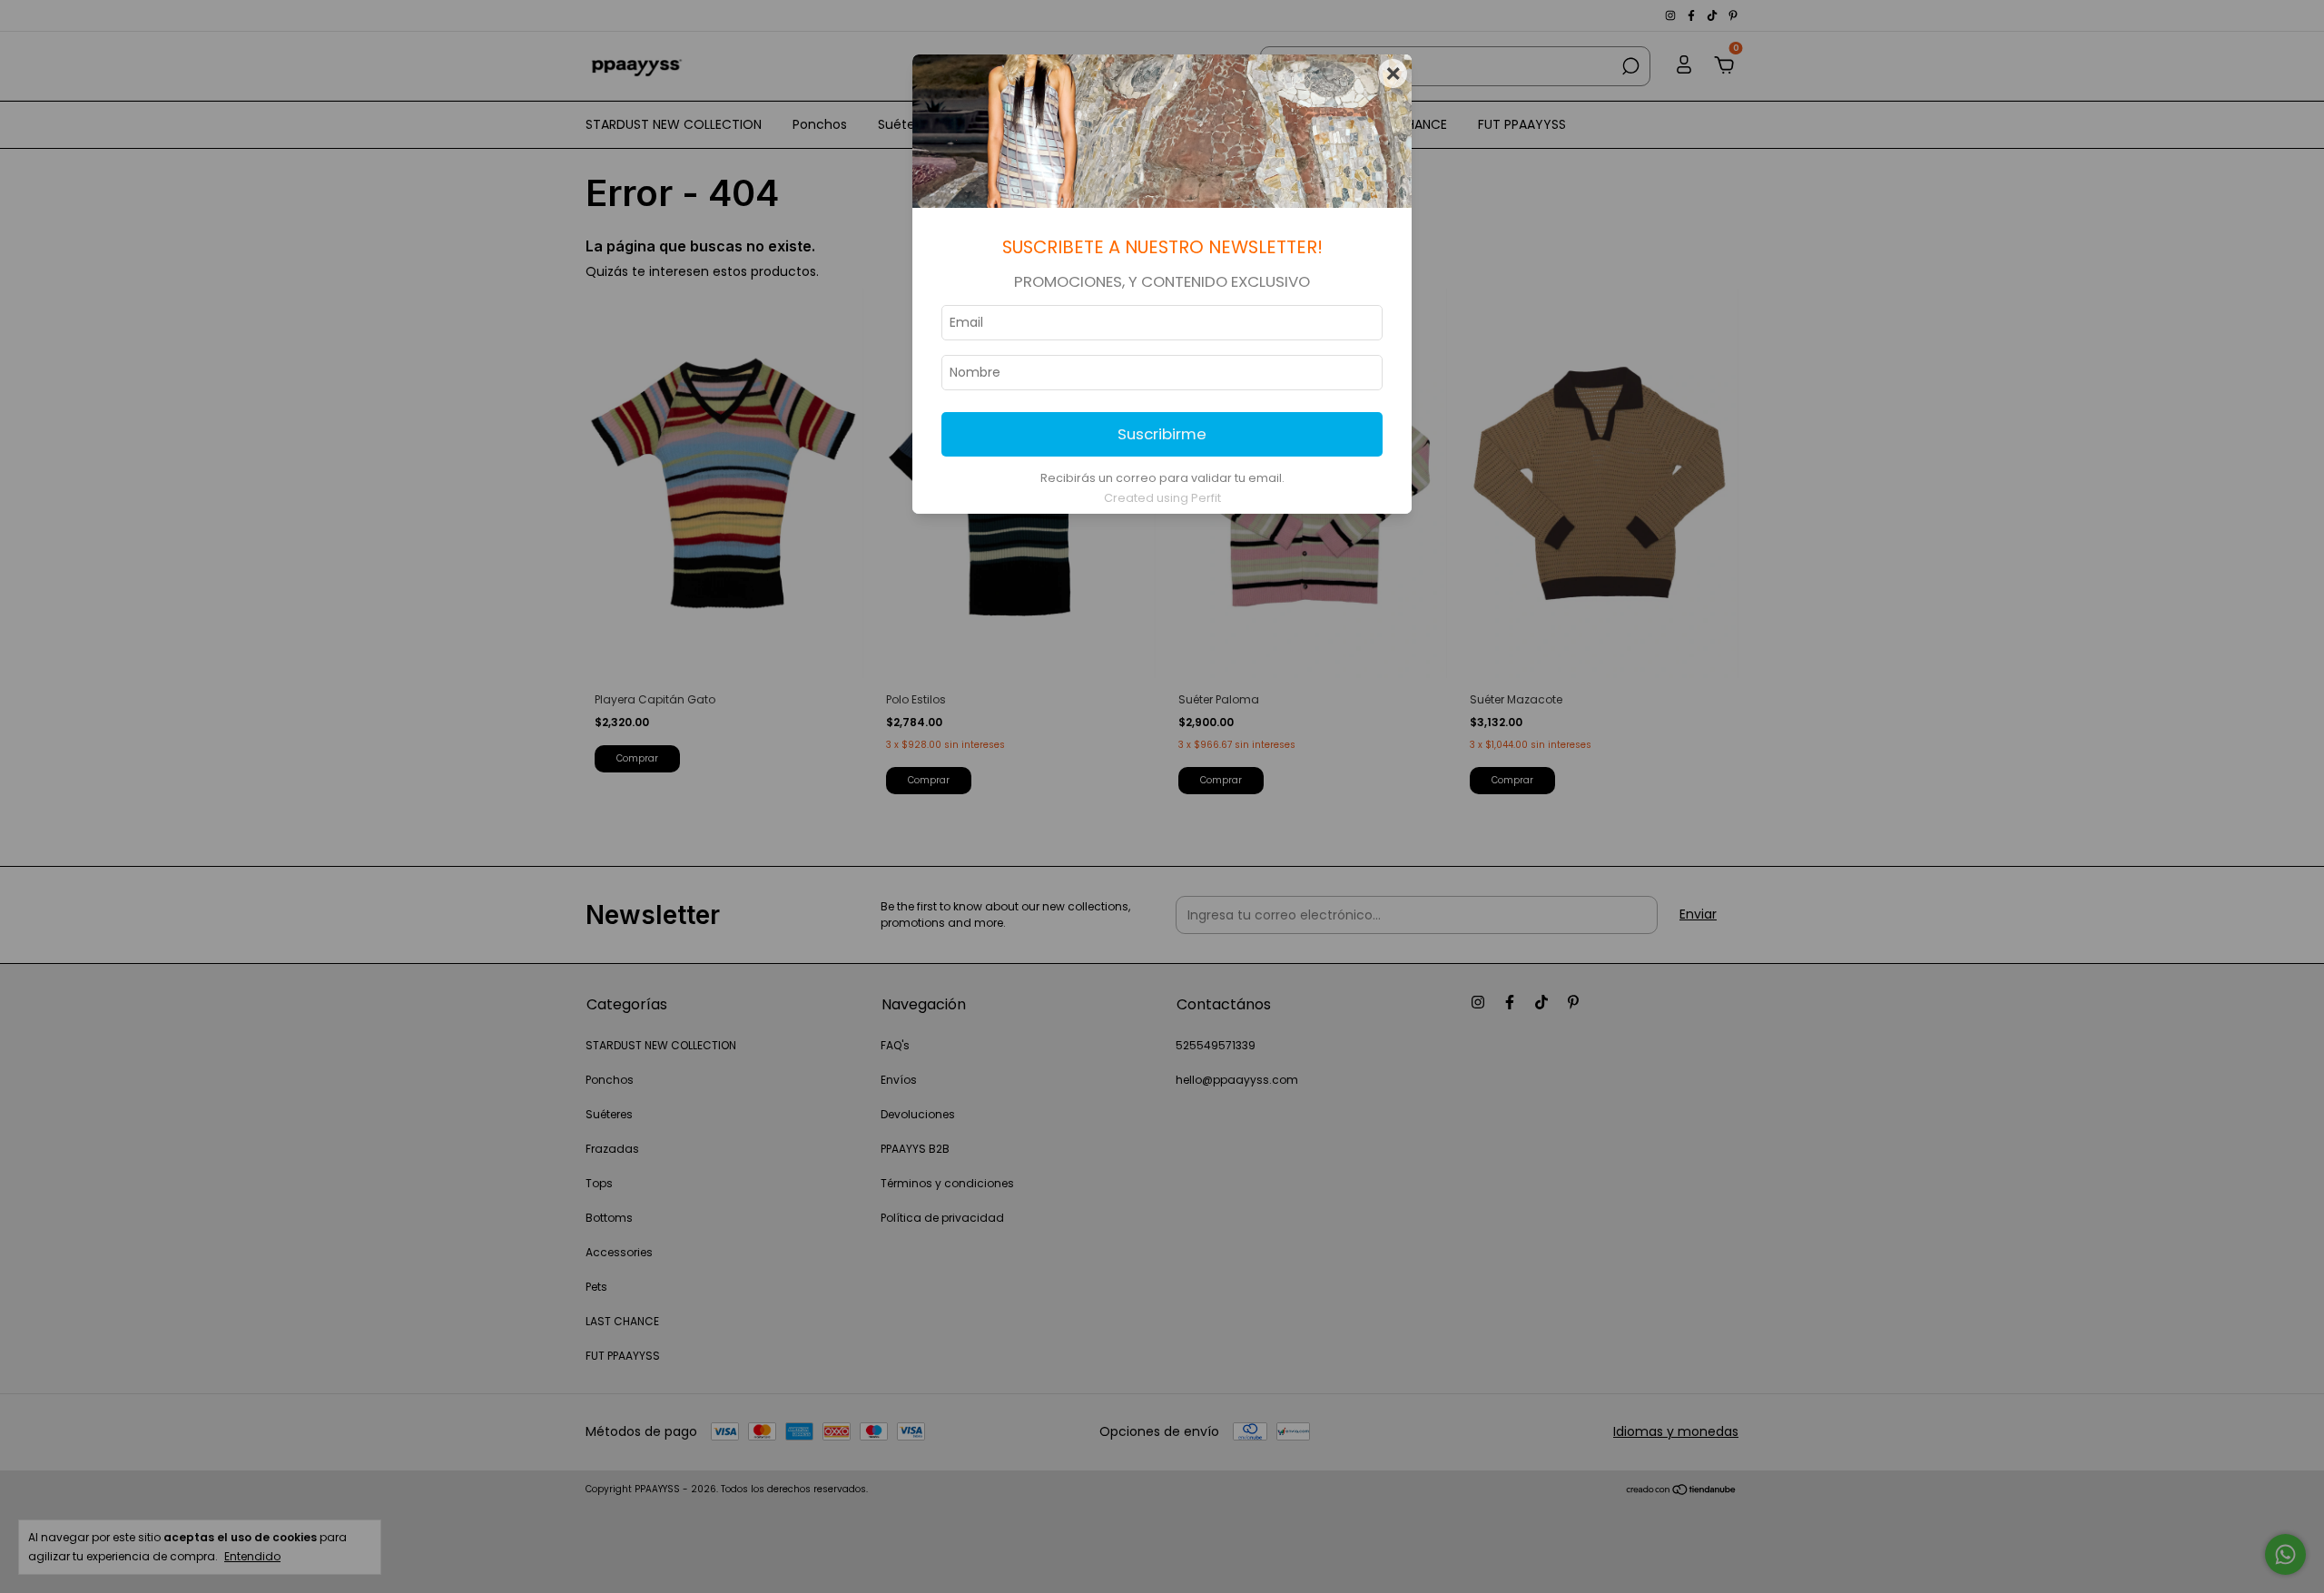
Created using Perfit (1162, 498)
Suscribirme (1162, 434)
